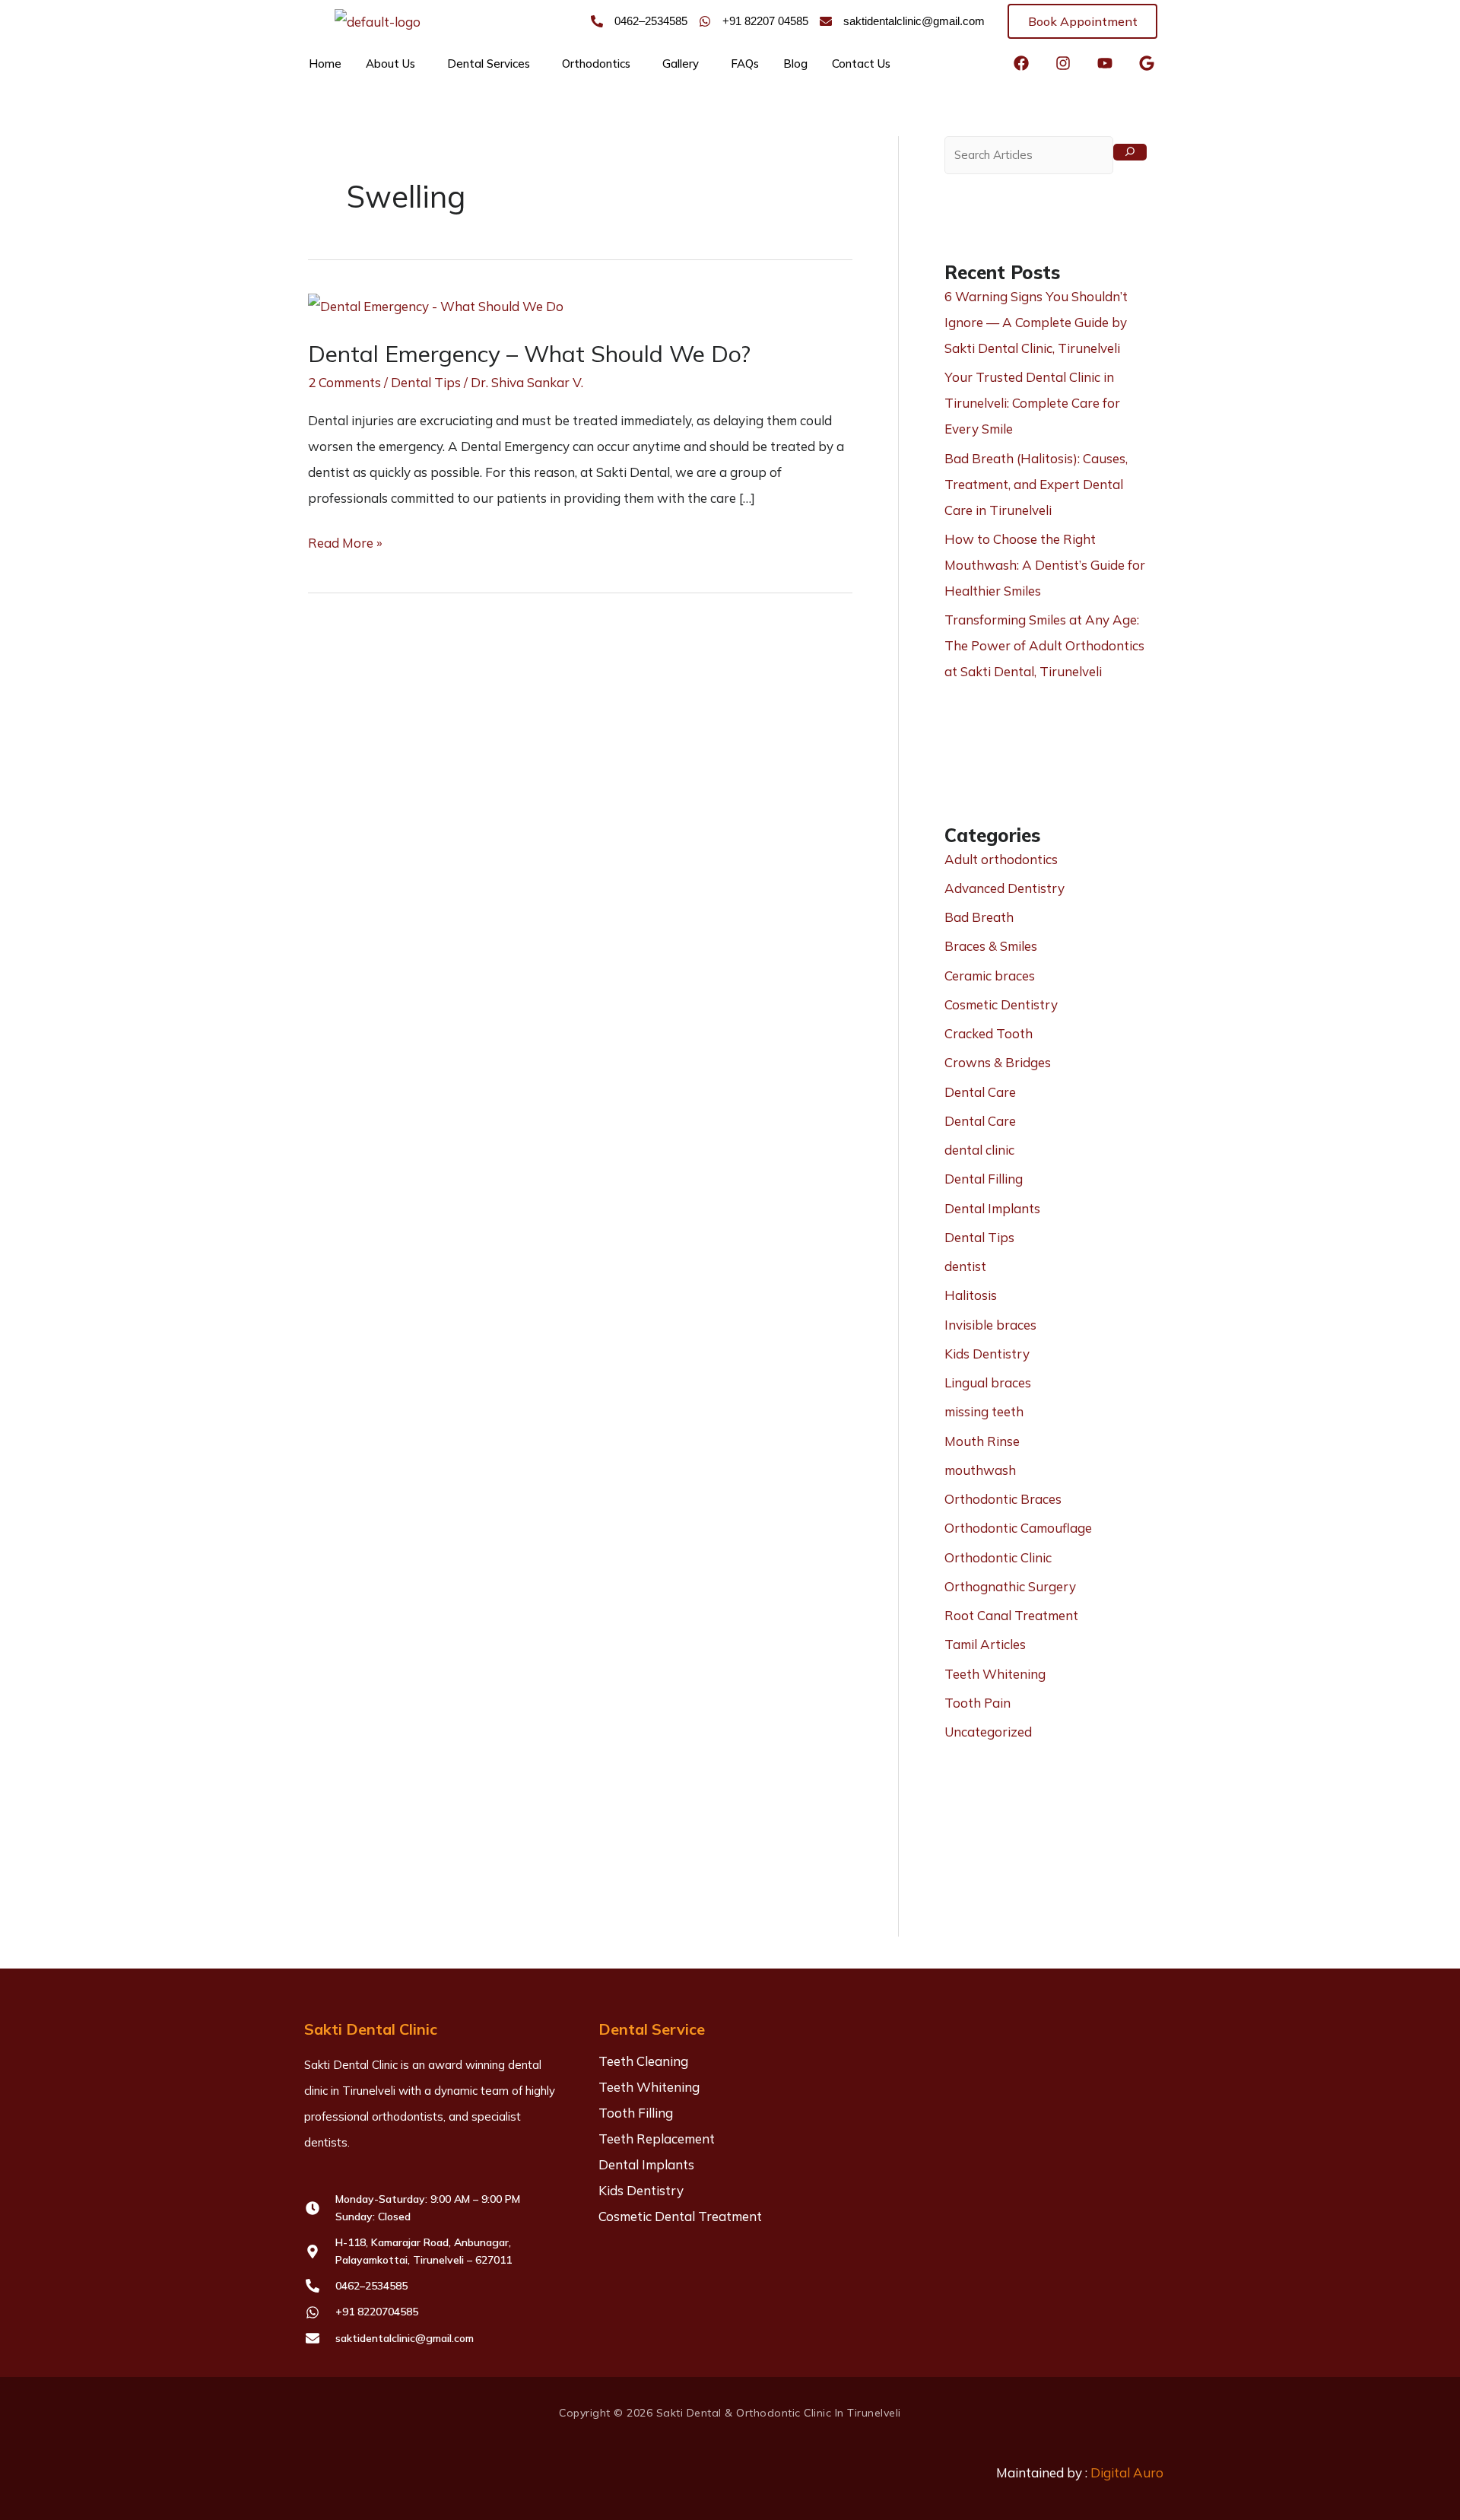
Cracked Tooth (989, 1033)
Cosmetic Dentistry (1001, 1004)
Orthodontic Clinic (998, 1557)
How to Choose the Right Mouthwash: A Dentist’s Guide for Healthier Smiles (1045, 565)
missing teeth (984, 1411)
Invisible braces (990, 1325)
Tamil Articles (985, 1644)
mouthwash (980, 1470)
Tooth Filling (636, 2113)
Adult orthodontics (1001, 859)
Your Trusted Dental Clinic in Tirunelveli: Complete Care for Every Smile (1032, 403)
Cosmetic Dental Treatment (680, 2216)
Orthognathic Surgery (1010, 1586)
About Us (390, 64)
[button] (394, 64)
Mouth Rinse (982, 1441)
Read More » (345, 540)
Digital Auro (1127, 2472)
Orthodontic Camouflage (1018, 1528)
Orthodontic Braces (1003, 1499)
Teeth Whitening (995, 1674)
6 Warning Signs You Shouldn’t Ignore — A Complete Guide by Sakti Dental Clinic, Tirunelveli (1036, 322)
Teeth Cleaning (643, 2061)
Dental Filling (984, 1179)
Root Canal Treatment (1011, 1615)
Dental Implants (992, 1208)
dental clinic (979, 1150)
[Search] (1130, 152)
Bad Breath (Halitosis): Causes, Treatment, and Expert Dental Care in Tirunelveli (1036, 484)
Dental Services (489, 64)
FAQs (745, 64)
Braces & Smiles (991, 946)
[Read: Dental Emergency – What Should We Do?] (436, 305)
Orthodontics (596, 64)
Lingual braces (988, 1382)
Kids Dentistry (987, 1354)
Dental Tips (426, 382)
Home (325, 64)
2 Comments (344, 382)
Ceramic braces (990, 976)
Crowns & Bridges (998, 1062)
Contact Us (861, 64)
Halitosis (971, 1295)
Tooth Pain (978, 1703)
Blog (795, 64)
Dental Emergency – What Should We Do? (529, 354)
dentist (965, 1266)
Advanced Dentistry (1005, 888)
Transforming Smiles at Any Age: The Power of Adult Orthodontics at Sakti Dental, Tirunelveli (1044, 645)
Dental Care (980, 1092)
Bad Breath (979, 917)
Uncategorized (988, 1732)
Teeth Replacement (657, 2139)
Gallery (681, 64)
